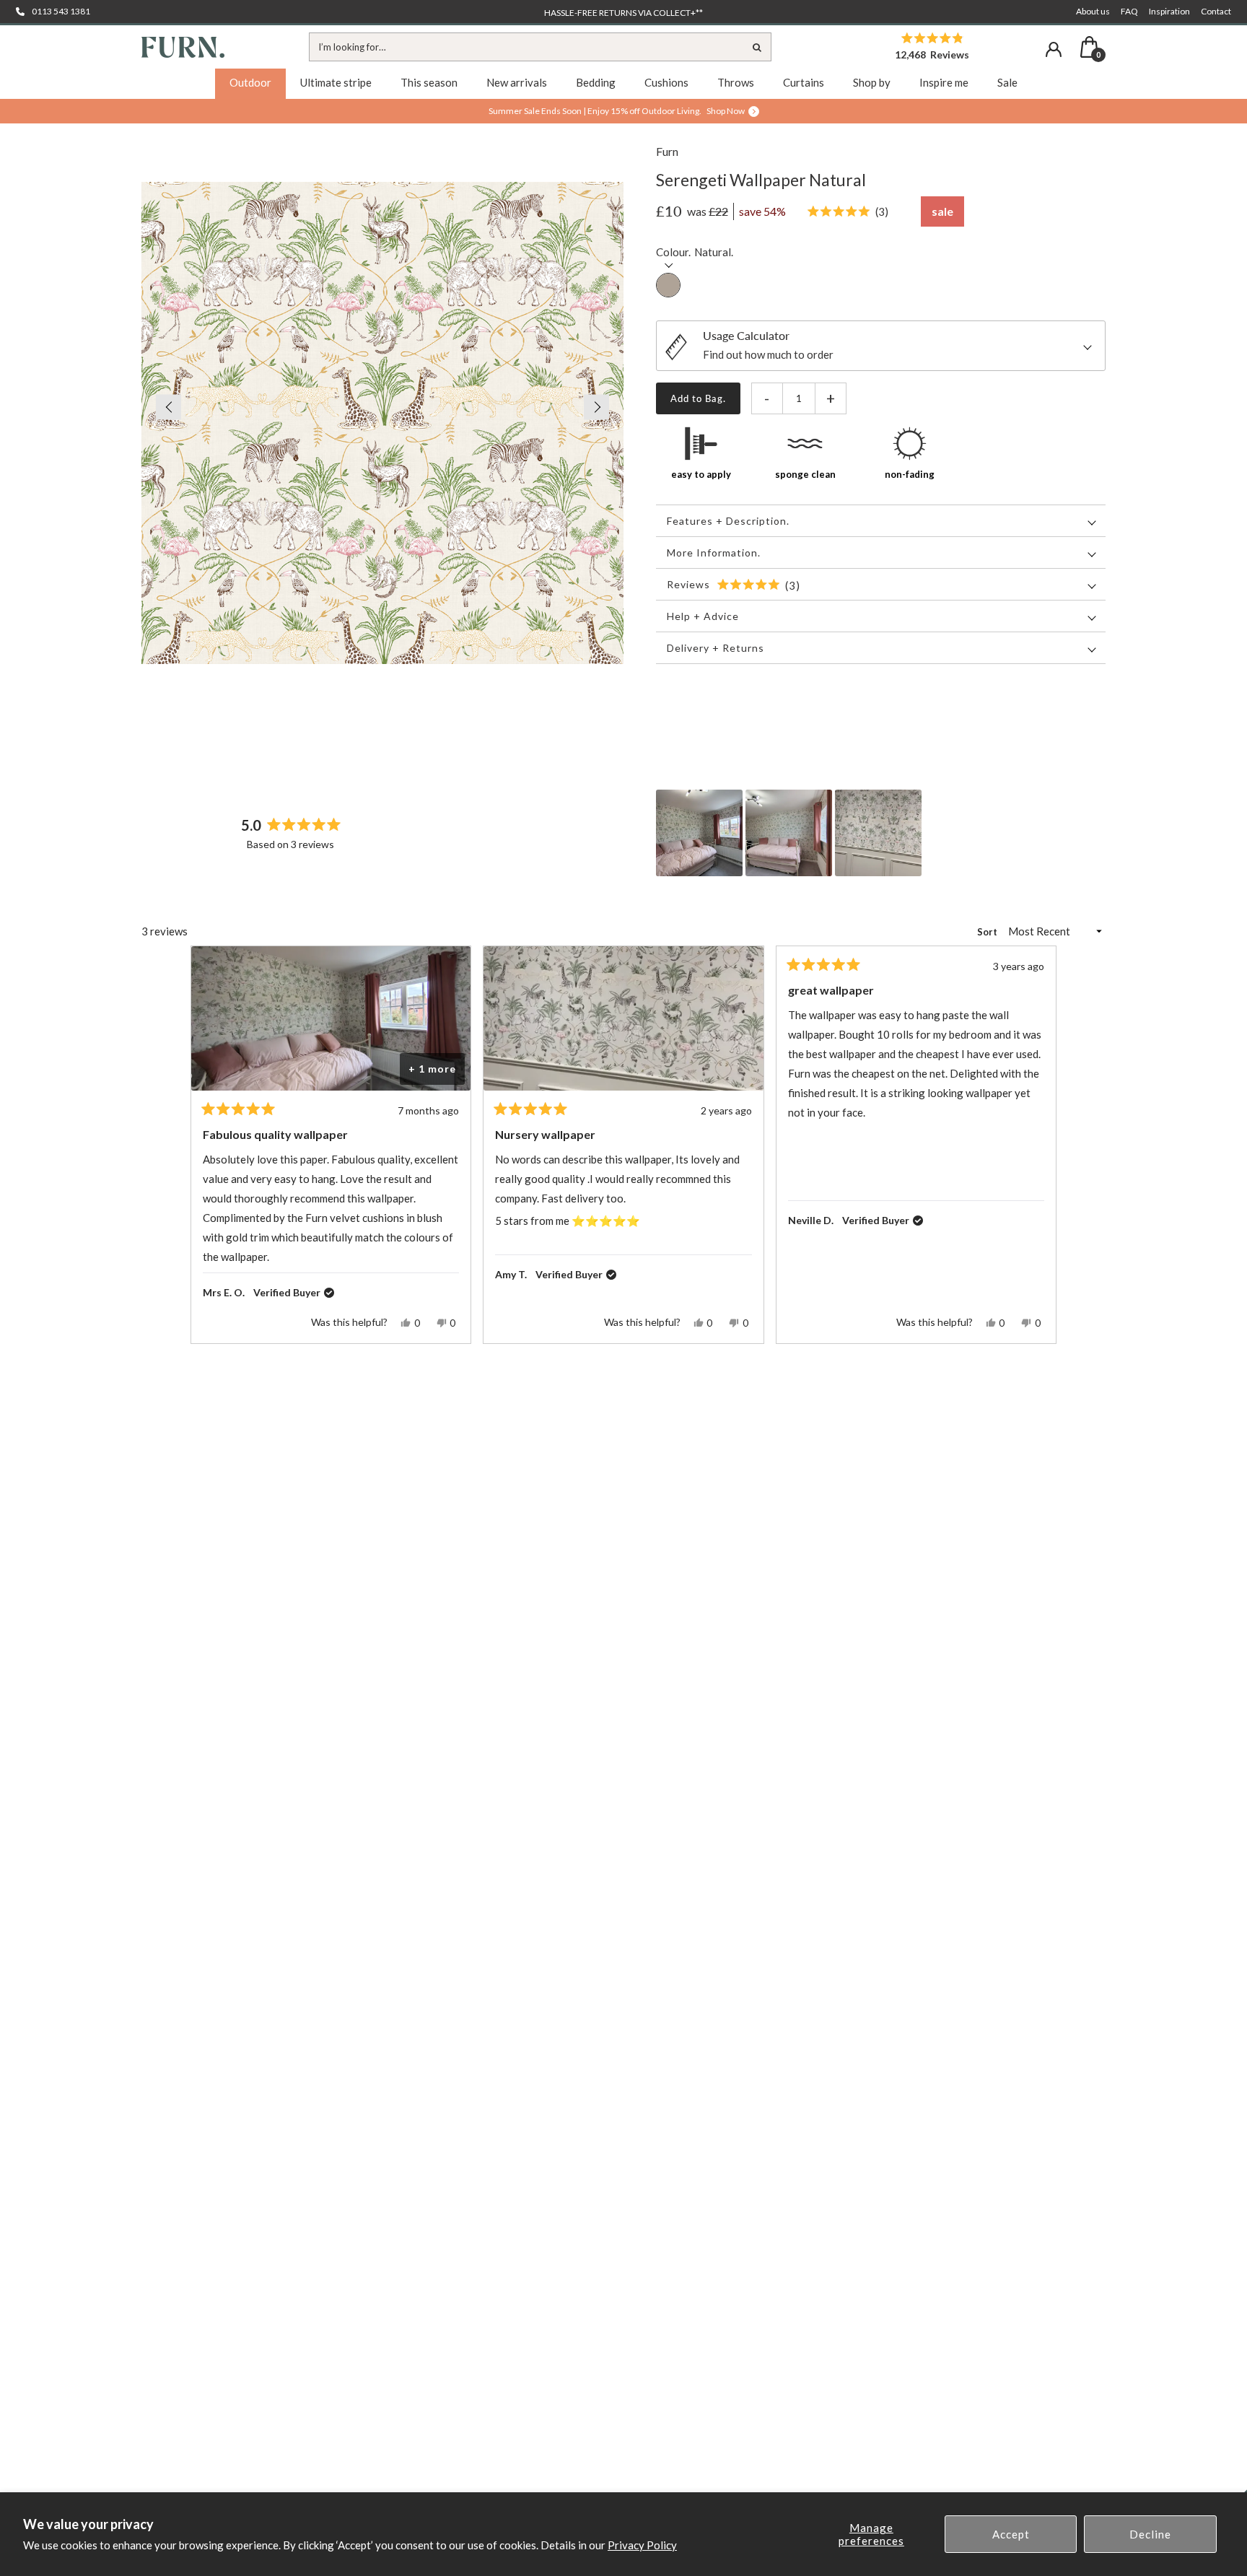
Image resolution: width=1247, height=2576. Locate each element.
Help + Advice (703, 616)
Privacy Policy (642, 2545)
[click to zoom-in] (382, 423)
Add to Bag (697, 398)
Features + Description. (728, 521)
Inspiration (1169, 11)
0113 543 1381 (61, 11)
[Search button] (757, 47)
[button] (161, 407)
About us (1093, 11)
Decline (1150, 2534)
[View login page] (1054, 49)
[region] (790, 833)
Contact (1216, 11)
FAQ (1129, 11)
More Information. (714, 553)
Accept (1011, 2534)
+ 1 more (432, 1069)
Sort (988, 932)
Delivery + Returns (716, 648)
